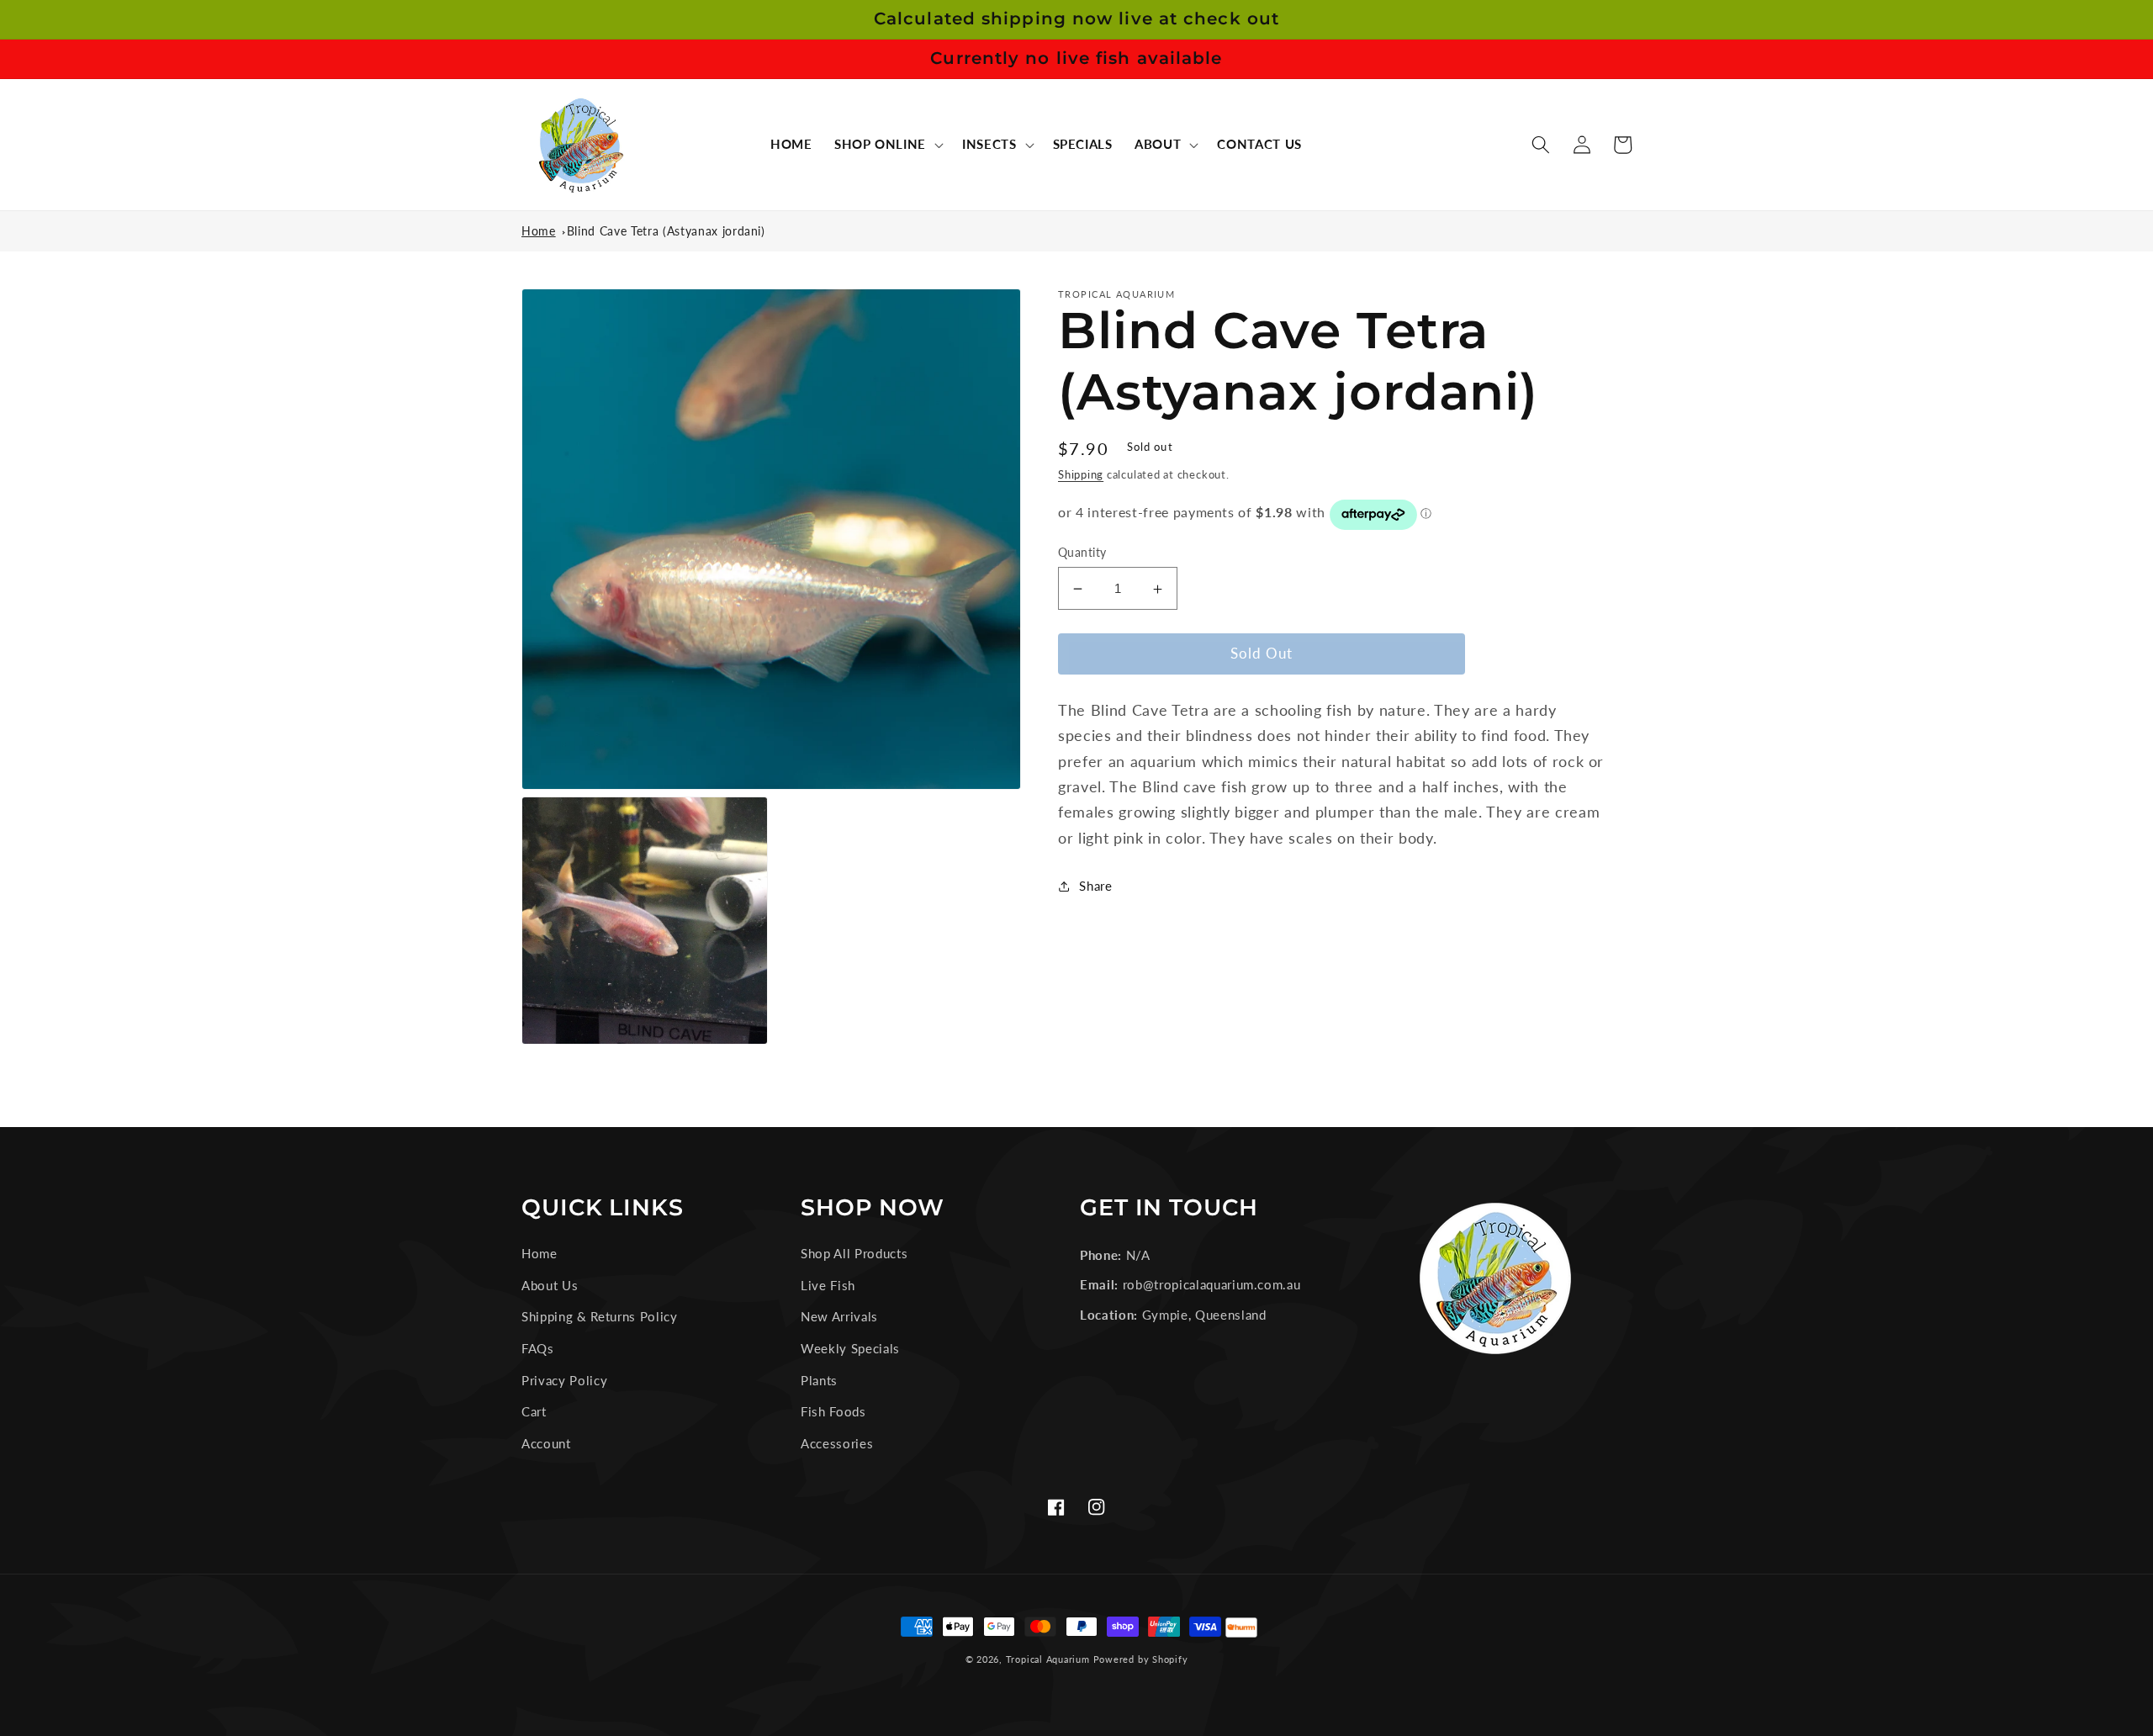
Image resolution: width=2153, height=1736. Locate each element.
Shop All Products (854, 1253)
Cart (534, 1411)
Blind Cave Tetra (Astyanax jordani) (666, 231)
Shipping (1081, 475)
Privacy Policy (564, 1380)
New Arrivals (839, 1316)
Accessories (837, 1443)
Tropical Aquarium (1048, 1659)
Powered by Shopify (1141, 1659)
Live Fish (828, 1285)
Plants (819, 1380)
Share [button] (1095, 886)
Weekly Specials (850, 1348)
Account (546, 1443)
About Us (550, 1285)
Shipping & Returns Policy (600, 1316)
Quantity (1082, 552)
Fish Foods (833, 1411)
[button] (887, 145)
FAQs (538, 1348)
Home (539, 231)
